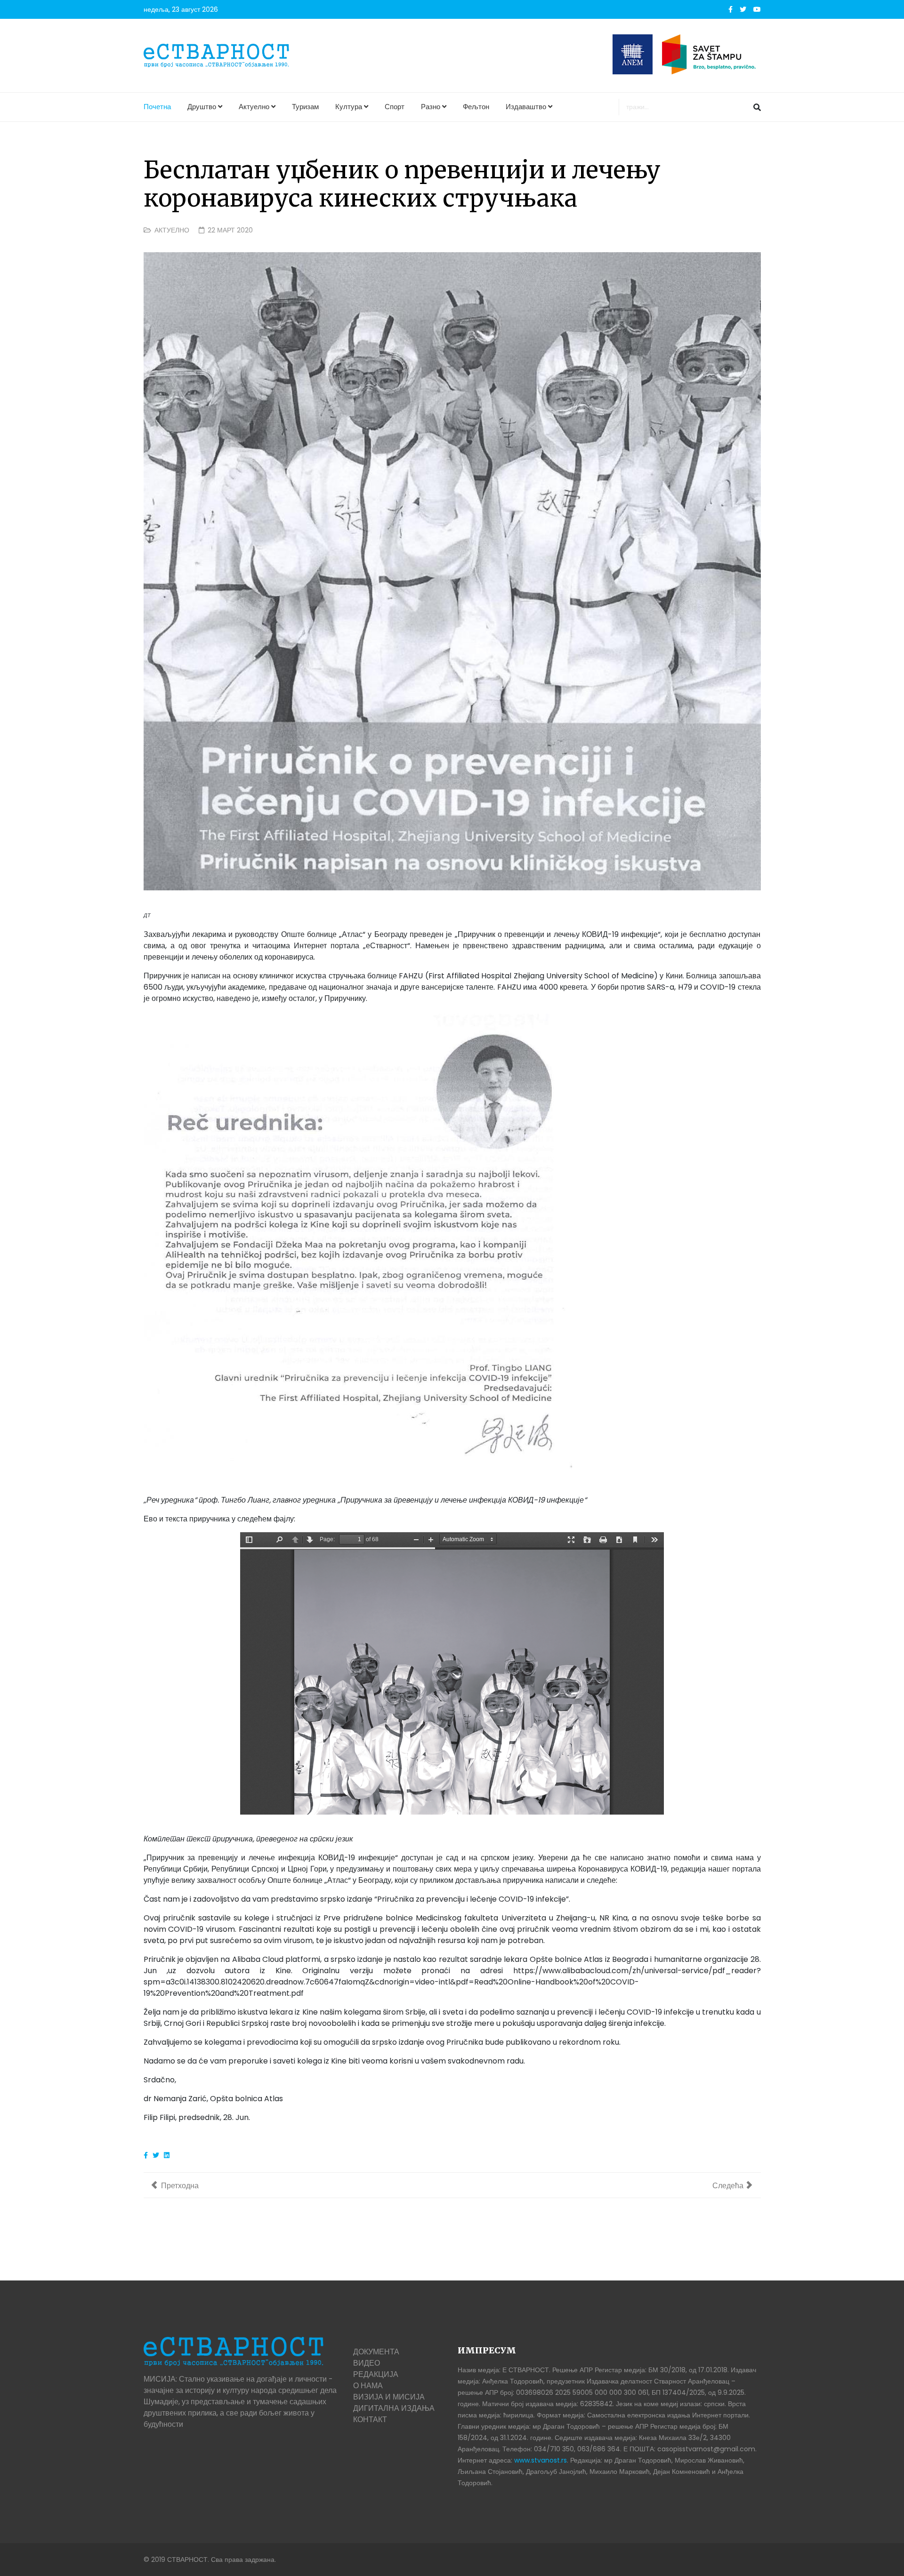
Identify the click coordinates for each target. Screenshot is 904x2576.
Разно (431, 107)
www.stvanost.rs (541, 2460)
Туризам (305, 107)
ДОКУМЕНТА (376, 2352)
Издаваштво (526, 107)
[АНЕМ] (633, 54)
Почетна (157, 107)
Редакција (376, 2374)
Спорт (395, 107)
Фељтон (476, 107)
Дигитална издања (394, 2408)
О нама (368, 2386)
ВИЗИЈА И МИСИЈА (389, 2397)
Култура (349, 107)
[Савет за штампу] (711, 54)
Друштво (202, 107)
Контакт (370, 2420)
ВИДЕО (367, 2363)
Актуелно (254, 107)
